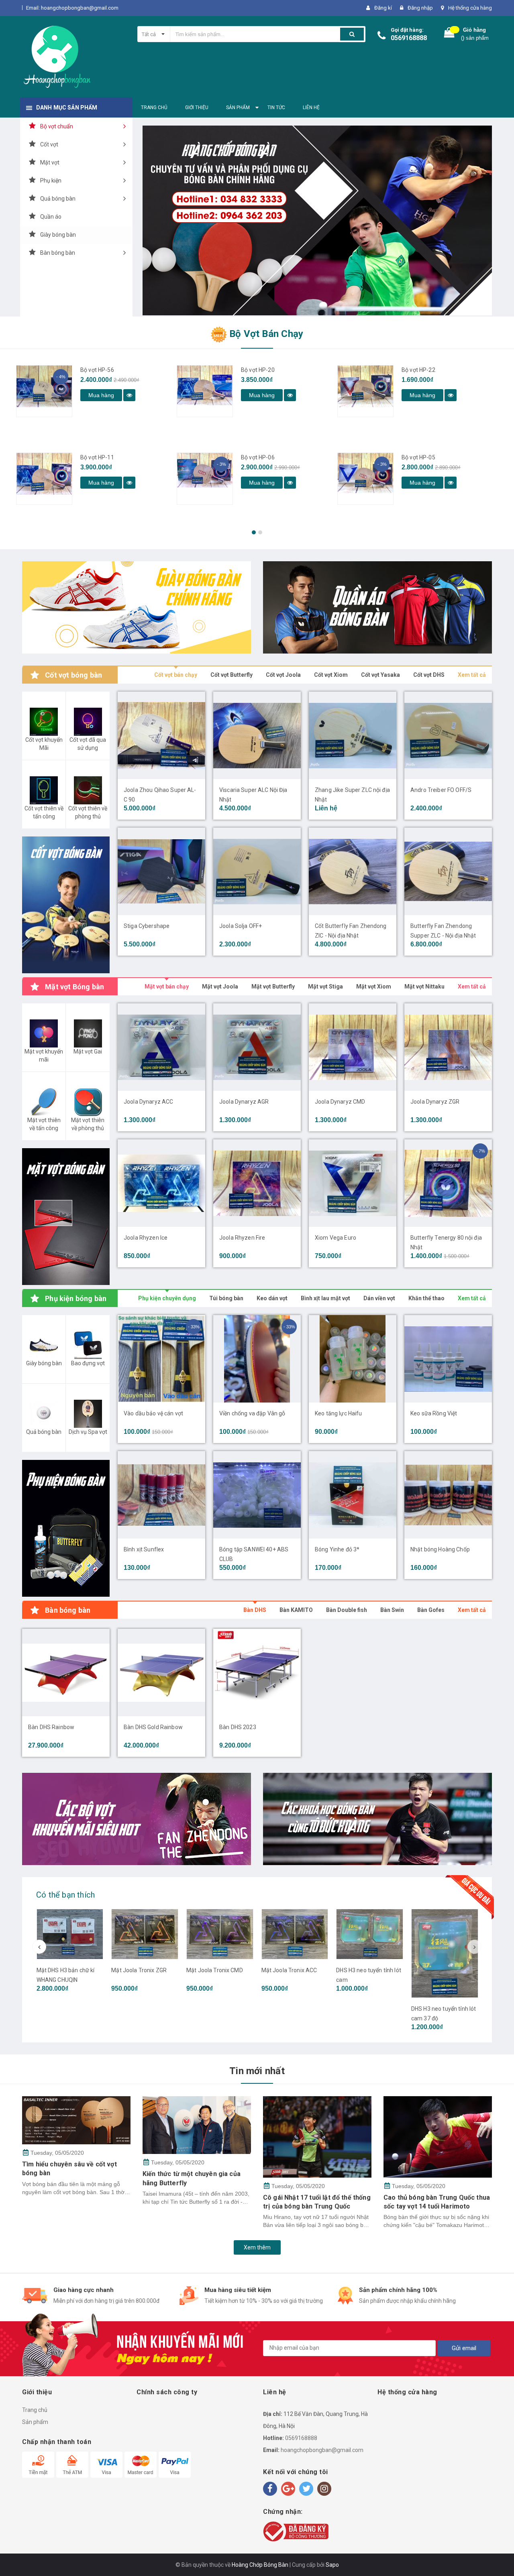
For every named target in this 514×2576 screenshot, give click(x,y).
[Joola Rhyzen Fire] (257, 1183)
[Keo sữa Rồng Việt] (448, 1359)
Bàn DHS (255, 1610)
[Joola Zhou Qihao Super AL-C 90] (161, 735)
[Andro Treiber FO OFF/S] (448, 735)
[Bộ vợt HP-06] (205, 479)
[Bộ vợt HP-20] (205, 391)
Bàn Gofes (431, 1610)
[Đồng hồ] (137, 607)
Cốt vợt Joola (283, 675)
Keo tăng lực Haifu (339, 1413)
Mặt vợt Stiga (325, 987)
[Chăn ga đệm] (377, 1819)
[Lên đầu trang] (500, 2556)
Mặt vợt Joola (220, 987)
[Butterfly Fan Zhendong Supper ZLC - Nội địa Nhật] (448, 871)
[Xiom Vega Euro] (353, 1183)
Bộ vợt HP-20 (258, 370)
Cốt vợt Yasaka (380, 675)
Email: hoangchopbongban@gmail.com (72, 8)
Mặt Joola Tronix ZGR (139, 1970)
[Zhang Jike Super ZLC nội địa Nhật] (353, 735)
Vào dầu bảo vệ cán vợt (153, 1413)
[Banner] (66, 905)
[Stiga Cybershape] (161, 871)
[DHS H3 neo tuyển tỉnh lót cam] (370, 1934)
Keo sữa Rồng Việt (434, 1413)
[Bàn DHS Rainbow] (66, 1673)
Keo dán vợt (272, 1298)
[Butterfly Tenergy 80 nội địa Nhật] (448, 1183)
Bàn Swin (392, 1610)
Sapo (332, 2565)
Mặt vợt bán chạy (167, 987)
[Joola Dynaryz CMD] (353, 1047)
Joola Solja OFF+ (241, 926)
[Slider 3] (317, 220)
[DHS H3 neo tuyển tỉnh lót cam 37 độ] (445, 1953)
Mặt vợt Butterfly (273, 987)
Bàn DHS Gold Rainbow (153, 1727)
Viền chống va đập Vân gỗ (252, 1413)
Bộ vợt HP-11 (97, 457)
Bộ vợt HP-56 (97, 370)
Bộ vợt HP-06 (258, 457)
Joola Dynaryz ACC (148, 1102)
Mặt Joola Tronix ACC (289, 1970)
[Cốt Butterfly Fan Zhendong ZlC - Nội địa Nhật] (353, 871)
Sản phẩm (35, 2422)
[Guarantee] (296, 2531)
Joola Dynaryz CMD (340, 1102)
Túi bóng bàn (226, 1298)
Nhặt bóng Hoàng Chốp (440, 1549)
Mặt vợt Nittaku (424, 987)
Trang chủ (35, 2410)
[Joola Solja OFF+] (257, 871)
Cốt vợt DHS (429, 675)
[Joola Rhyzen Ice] (161, 1183)
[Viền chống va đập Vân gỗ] (257, 1359)
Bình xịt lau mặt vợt (325, 1298)
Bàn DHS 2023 (238, 1727)
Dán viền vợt (379, 1298)
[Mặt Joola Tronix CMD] (220, 1934)
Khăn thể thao (426, 1298)
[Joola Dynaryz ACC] (161, 1047)
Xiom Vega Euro (336, 1238)
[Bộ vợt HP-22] (365, 391)
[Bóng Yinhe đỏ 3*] (353, 1495)
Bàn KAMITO (296, 1610)
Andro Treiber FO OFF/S (441, 790)
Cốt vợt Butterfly (232, 675)
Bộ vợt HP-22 (418, 370)
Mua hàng (101, 395)
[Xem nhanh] (129, 395)
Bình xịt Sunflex (144, 1549)
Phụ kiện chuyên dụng (167, 1298)
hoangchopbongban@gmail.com (322, 2450)
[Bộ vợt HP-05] (365, 479)
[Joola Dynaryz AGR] (257, 1047)
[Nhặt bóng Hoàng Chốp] (448, 1495)
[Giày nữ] (377, 607)
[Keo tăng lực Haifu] (353, 1359)
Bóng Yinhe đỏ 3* (337, 1549)
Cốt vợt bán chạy (176, 675)
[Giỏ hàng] (449, 34)
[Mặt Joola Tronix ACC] (295, 1934)
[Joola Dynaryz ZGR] (448, 1047)
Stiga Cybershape (147, 926)
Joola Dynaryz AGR (244, 1102)
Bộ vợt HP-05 (418, 457)
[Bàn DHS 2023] (257, 1673)
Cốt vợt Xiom (331, 675)
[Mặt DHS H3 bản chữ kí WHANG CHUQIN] (70, 1934)
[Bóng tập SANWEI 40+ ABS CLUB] (257, 1495)
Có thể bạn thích (65, 1895)
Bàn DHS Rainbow (51, 1727)
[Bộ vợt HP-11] (44, 479)
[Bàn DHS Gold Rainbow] (161, 1673)
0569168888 (409, 38)
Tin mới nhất (257, 2071)
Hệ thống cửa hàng (470, 8)
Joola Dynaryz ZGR (435, 1102)
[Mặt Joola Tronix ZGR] (145, 1934)
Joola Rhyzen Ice (146, 1238)
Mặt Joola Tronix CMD (215, 1970)
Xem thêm (257, 2247)
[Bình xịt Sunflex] (161, 1495)
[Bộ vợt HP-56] (44, 391)
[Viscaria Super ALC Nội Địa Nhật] (257, 735)
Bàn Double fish (347, 1610)
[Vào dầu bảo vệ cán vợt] (161, 1359)
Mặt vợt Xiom (374, 987)
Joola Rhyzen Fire (242, 1238)
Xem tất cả (472, 675)
